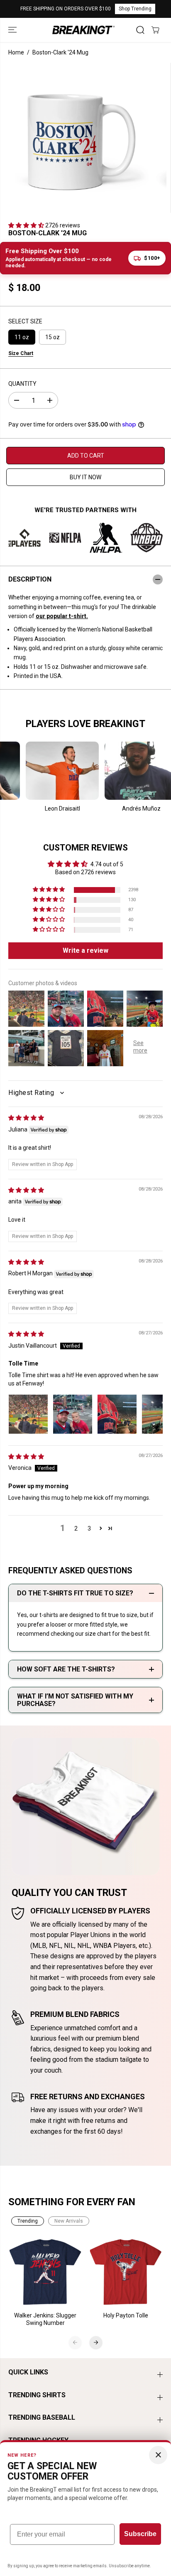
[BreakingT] (83, 30)
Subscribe (140, 2534)
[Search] (140, 30)
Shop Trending (135, 9)
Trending (28, 2221)
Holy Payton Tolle (126, 2315)
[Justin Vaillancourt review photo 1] (28, 1414)
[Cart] (155, 30)
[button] (13, 30)
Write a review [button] (85, 950)
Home (16, 52)
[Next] (96, 2342)
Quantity (22, 384)
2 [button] (76, 1528)
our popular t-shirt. (62, 616)
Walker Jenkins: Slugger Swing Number (45, 2319)
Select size (25, 321)
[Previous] (75, 2342)
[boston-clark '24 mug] (75, 138)
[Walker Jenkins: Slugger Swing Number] (46, 2272)
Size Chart (21, 353)
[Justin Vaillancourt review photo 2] (73, 1414)
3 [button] (89, 1528)
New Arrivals (69, 2221)
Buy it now (85, 477)
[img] (26, 1118)
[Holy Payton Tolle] (126, 2272)
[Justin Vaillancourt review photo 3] (117, 1414)
